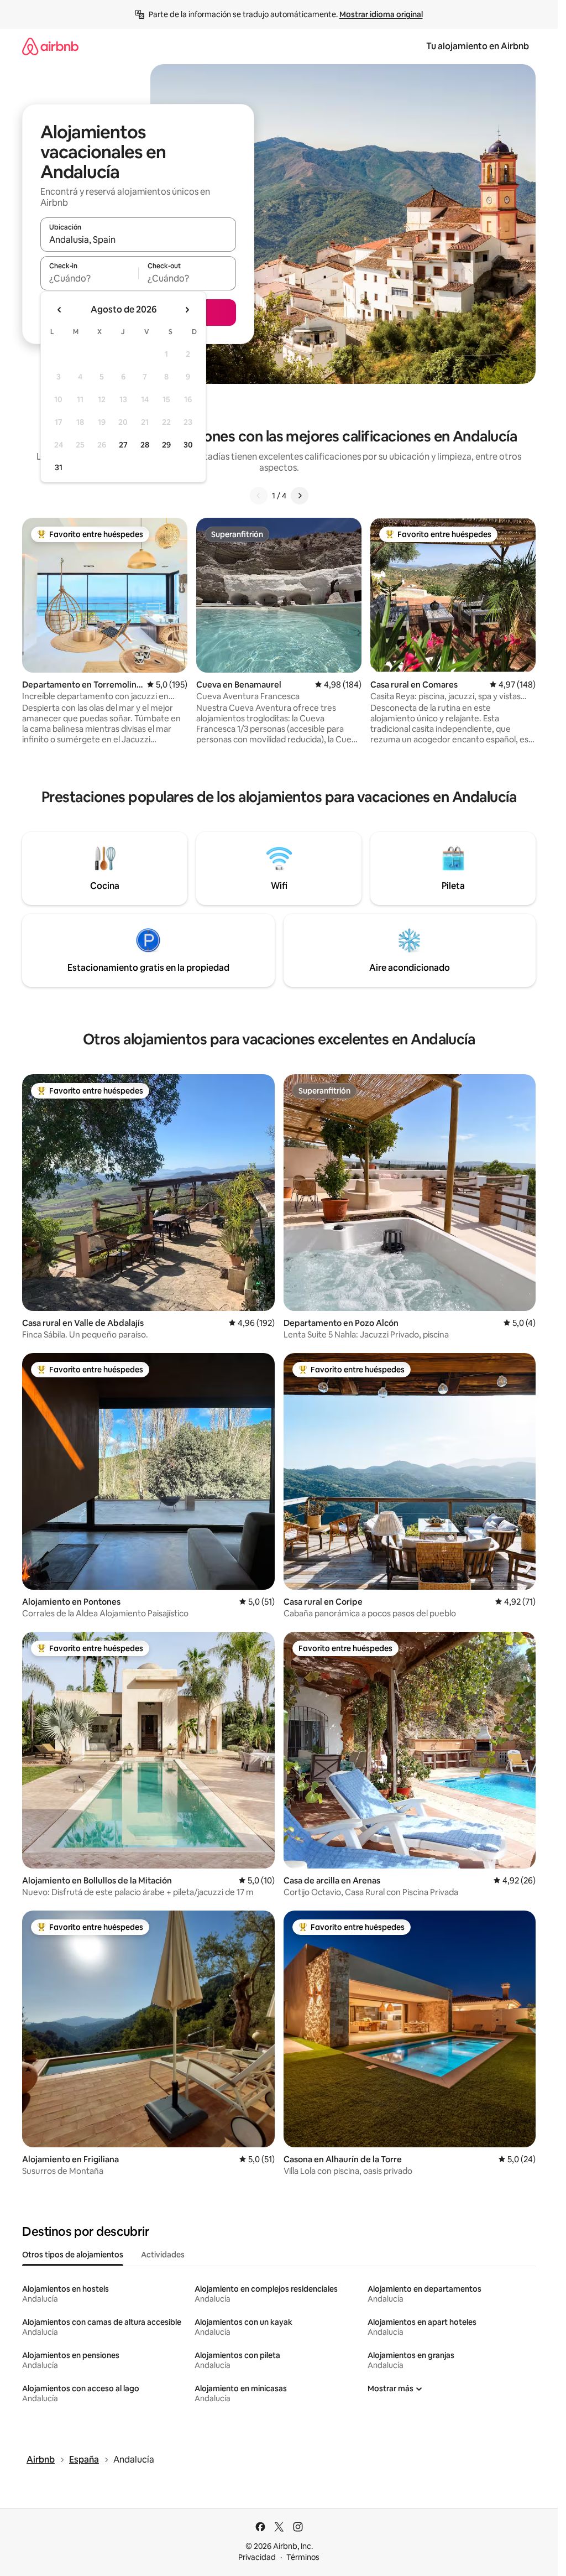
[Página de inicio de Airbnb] (50, 46)
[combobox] (138, 240)
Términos (303, 2557)
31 (59, 467)
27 (123, 445)
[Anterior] (259, 496)
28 (145, 445)
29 (166, 445)
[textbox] (89, 278)
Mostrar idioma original (381, 14)
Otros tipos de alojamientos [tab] (73, 2255)
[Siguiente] (300, 496)
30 (188, 445)
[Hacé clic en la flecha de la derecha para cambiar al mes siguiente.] (187, 310)
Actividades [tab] (163, 2255)
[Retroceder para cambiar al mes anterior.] (60, 310)
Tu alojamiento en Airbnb (478, 46)
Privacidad (257, 2557)
